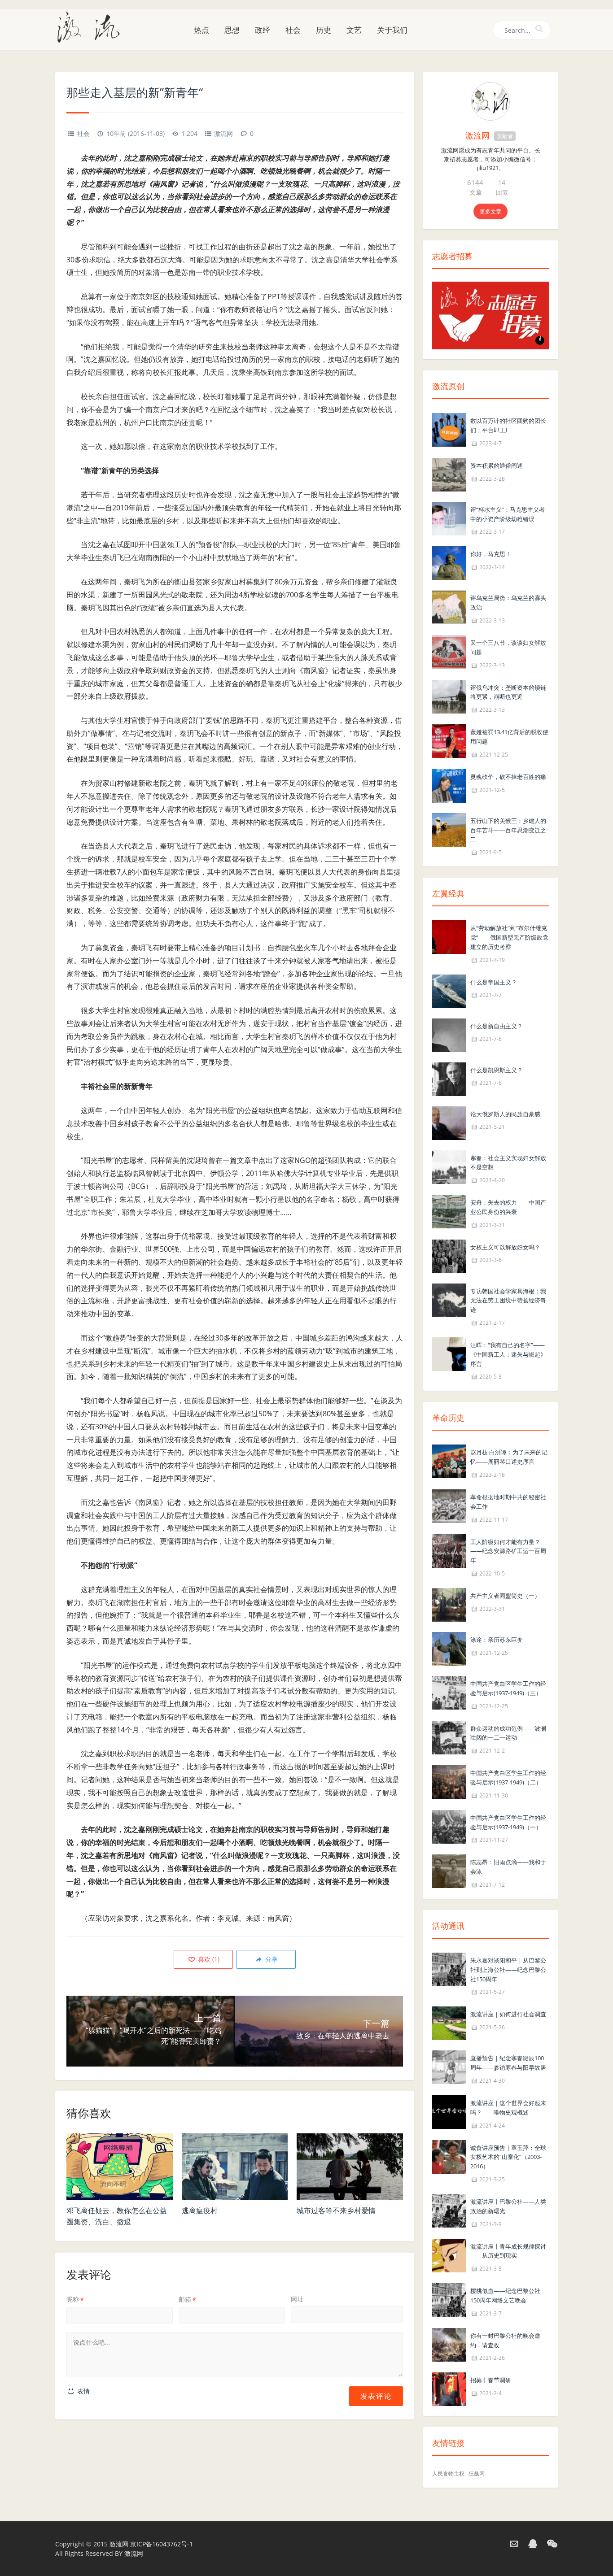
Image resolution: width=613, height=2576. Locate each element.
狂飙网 (477, 2474)
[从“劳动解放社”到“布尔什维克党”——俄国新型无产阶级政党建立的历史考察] (449, 936)
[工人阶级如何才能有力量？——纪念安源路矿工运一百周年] (449, 1550)
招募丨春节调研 (491, 2380)
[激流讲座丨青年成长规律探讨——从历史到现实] (449, 2255)
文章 (476, 192)
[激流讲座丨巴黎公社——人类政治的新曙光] (449, 2210)
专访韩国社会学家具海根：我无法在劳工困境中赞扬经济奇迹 (508, 1301)
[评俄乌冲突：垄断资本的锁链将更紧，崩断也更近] (449, 696)
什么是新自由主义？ (497, 1026)
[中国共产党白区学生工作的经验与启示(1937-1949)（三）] (449, 1692)
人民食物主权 (448, 2474)
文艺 (354, 30)
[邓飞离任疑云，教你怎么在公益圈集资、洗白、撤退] (120, 2167)
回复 (502, 192)
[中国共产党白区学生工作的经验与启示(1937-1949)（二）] (449, 1781)
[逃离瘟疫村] (235, 2167)
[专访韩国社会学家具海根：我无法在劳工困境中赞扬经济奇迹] (449, 1299)
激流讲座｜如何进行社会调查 (508, 2014)
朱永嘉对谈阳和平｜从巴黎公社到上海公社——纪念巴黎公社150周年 (508, 1970)
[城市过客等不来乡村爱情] (350, 2167)
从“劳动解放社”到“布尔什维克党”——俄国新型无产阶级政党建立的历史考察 (509, 937)
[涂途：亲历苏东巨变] (449, 1648)
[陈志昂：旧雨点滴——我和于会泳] (449, 1871)
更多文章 (490, 211)
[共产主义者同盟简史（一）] (449, 1604)
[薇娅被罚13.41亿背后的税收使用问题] (449, 740)
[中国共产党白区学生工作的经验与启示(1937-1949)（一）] (449, 1826)
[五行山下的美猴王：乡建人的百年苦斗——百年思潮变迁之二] (449, 829)
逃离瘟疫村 (200, 2210)
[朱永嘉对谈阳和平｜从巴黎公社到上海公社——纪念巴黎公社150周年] (449, 1969)
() (208, 1959)
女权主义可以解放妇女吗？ (505, 1247)
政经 (263, 30)
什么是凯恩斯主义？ (497, 1070)
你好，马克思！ (491, 554)
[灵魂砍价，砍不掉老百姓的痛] (449, 785)
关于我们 (392, 30)
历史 (324, 30)
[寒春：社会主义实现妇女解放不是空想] (449, 1166)
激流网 (223, 133)
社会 (293, 30)
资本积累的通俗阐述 (497, 466)
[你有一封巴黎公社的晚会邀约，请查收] (449, 2344)
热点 (201, 30)
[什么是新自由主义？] (449, 1034)
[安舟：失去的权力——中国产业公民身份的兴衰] (449, 1211)
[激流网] (92, 26)
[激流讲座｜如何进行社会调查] (449, 2023)
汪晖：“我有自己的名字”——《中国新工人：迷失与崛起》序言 (508, 1354)
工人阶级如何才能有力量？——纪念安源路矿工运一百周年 (508, 1551)
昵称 (75, 2299)
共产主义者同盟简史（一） (505, 1596)
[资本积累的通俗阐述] (449, 474)
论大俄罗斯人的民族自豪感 (505, 1114)
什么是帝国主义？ (494, 982)
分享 (271, 1959)
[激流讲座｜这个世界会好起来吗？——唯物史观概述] (449, 2111)
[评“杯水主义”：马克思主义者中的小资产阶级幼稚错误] (449, 518)
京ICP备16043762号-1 (162, 2544)
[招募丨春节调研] (449, 2389)
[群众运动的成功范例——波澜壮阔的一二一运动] (449, 1737)
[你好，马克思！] (449, 563)
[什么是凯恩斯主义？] (449, 1078)
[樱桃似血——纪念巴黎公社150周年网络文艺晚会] (449, 2299)
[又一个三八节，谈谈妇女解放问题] (449, 651)
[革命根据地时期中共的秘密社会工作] (449, 1505)
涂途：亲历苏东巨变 (497, 1640)
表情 (83, 2391)
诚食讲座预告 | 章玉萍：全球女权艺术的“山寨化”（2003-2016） (508, 2157)
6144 (475, 183)
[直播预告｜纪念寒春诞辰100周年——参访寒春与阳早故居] (449, 2067)
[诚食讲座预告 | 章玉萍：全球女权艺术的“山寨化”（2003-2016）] (449, 2156)
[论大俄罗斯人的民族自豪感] (449, 1122)
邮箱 (187, 2299)
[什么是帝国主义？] (449, 990)
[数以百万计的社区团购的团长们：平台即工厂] (449, 429)
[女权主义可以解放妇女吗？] (449, 1255)
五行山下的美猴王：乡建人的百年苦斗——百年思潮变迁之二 (508, 830)
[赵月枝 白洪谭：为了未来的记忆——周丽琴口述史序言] (449, 1461)
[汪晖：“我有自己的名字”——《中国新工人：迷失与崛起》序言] (449, 1353)
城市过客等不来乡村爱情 (336, 2210)
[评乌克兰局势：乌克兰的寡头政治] (449, 607)
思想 (232, 30)
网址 (297, 2299)
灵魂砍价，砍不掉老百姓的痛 (508, 777)
